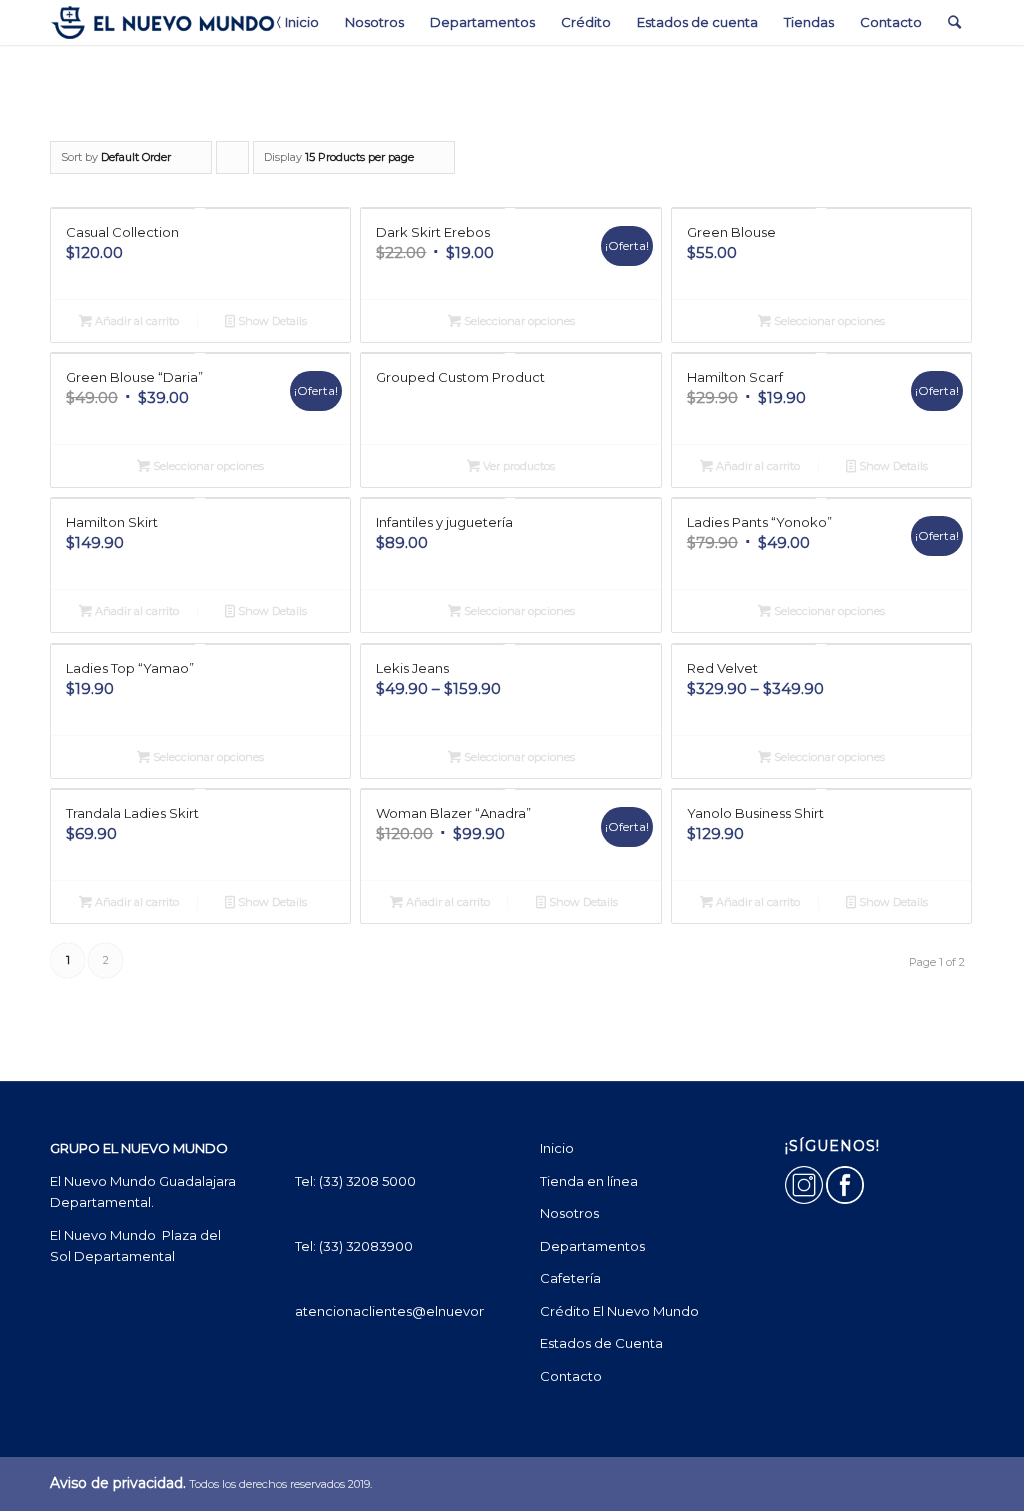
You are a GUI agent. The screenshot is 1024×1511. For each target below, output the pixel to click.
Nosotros (569, 1213)
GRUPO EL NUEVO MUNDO (139, 1148)
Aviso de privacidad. (118, 1483)
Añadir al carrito (135, 321)
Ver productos (517, 466)
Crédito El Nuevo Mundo (619, 1311)
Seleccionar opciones (518, 321)
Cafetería (570, 1278)
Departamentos (592, 1246)
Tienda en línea (589, 1181)
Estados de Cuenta (601, 1343)
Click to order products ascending (233, 162)
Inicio (557, 1148)
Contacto (571, 1376)
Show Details (271, 321)
